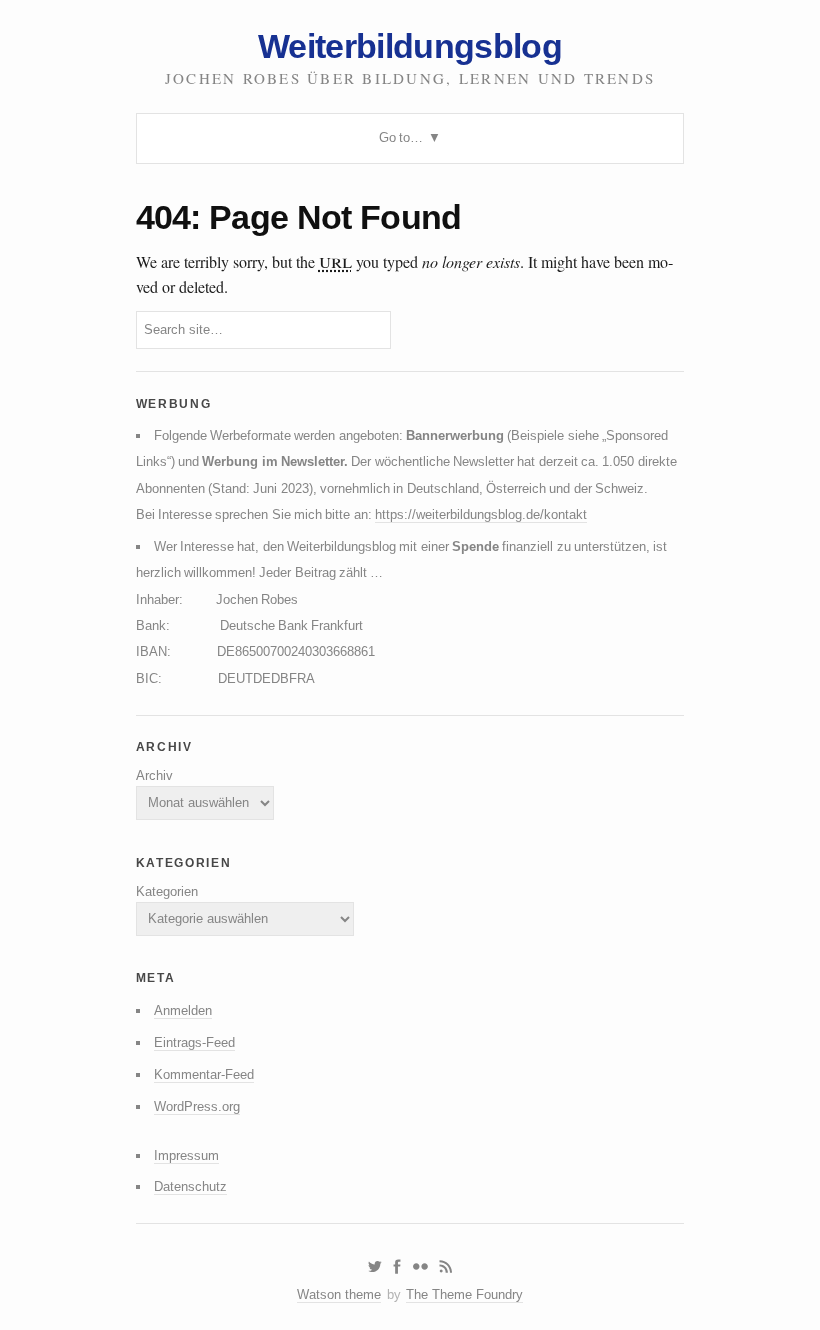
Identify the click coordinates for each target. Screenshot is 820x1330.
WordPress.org (197, 1106)
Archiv (154, 775)
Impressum (186, 1155)
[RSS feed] (446, 1267)
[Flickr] (420, 1267)
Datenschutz (190, 1186)
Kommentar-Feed (204, 1074)
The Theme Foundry (464, 1294)
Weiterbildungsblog (410, 46)
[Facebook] (397, 1267)
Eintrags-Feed (194, 1042)
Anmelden (183, 1010)
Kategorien (167, 891)
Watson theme (339, 1294)
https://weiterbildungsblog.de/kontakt (481, 514)
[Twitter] (374, 1267)
